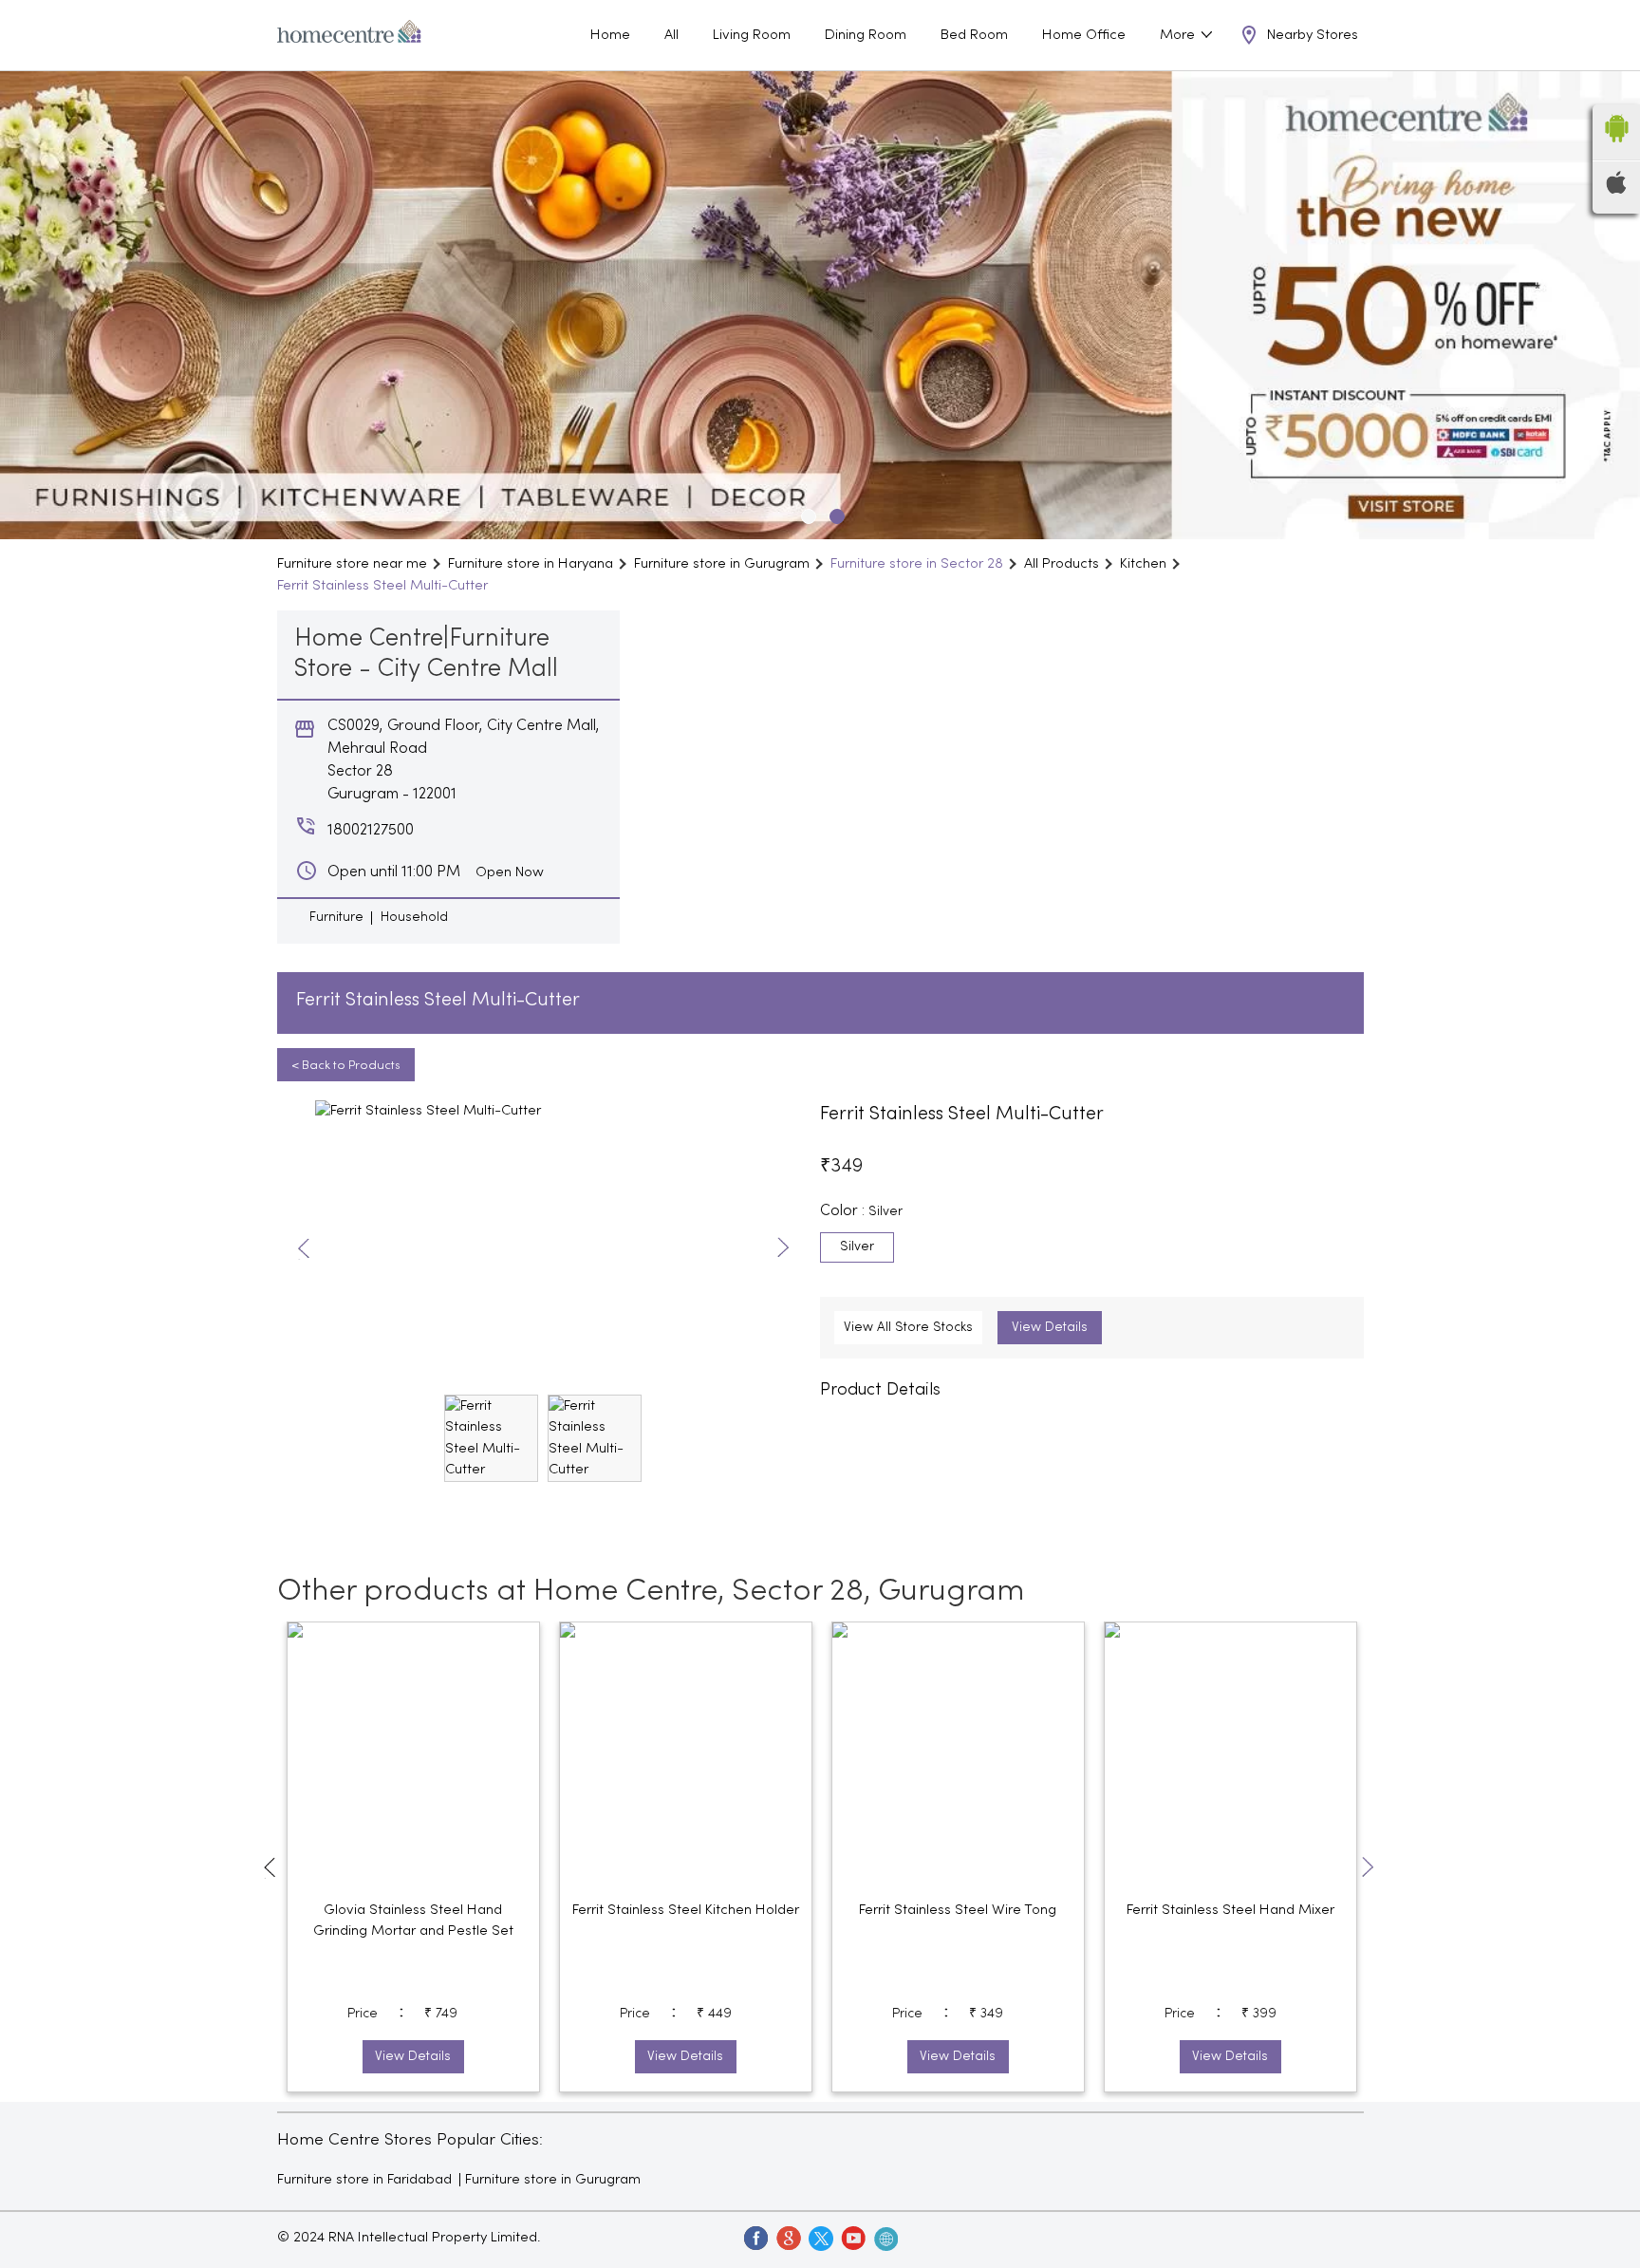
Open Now (510, 872)
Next (783, 1249)
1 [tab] (806, 514)
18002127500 (371, 831)
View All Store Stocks (908, 1328)
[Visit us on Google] (788, 2238)
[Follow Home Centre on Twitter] (820, 2238)
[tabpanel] (820, 305)
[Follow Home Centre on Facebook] (755, 2238)
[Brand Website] (885, 2238)
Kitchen (1143, 564)
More (1179, 35)
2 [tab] (834, 514)
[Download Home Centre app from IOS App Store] (1616, 190)
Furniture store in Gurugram (553, 2180)
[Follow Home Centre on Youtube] (852, 2238)
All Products (1062, 564)
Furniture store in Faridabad (364, 2180)
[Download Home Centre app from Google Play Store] (1616, 148)
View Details (1050, 1328)
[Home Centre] (349, 35)
